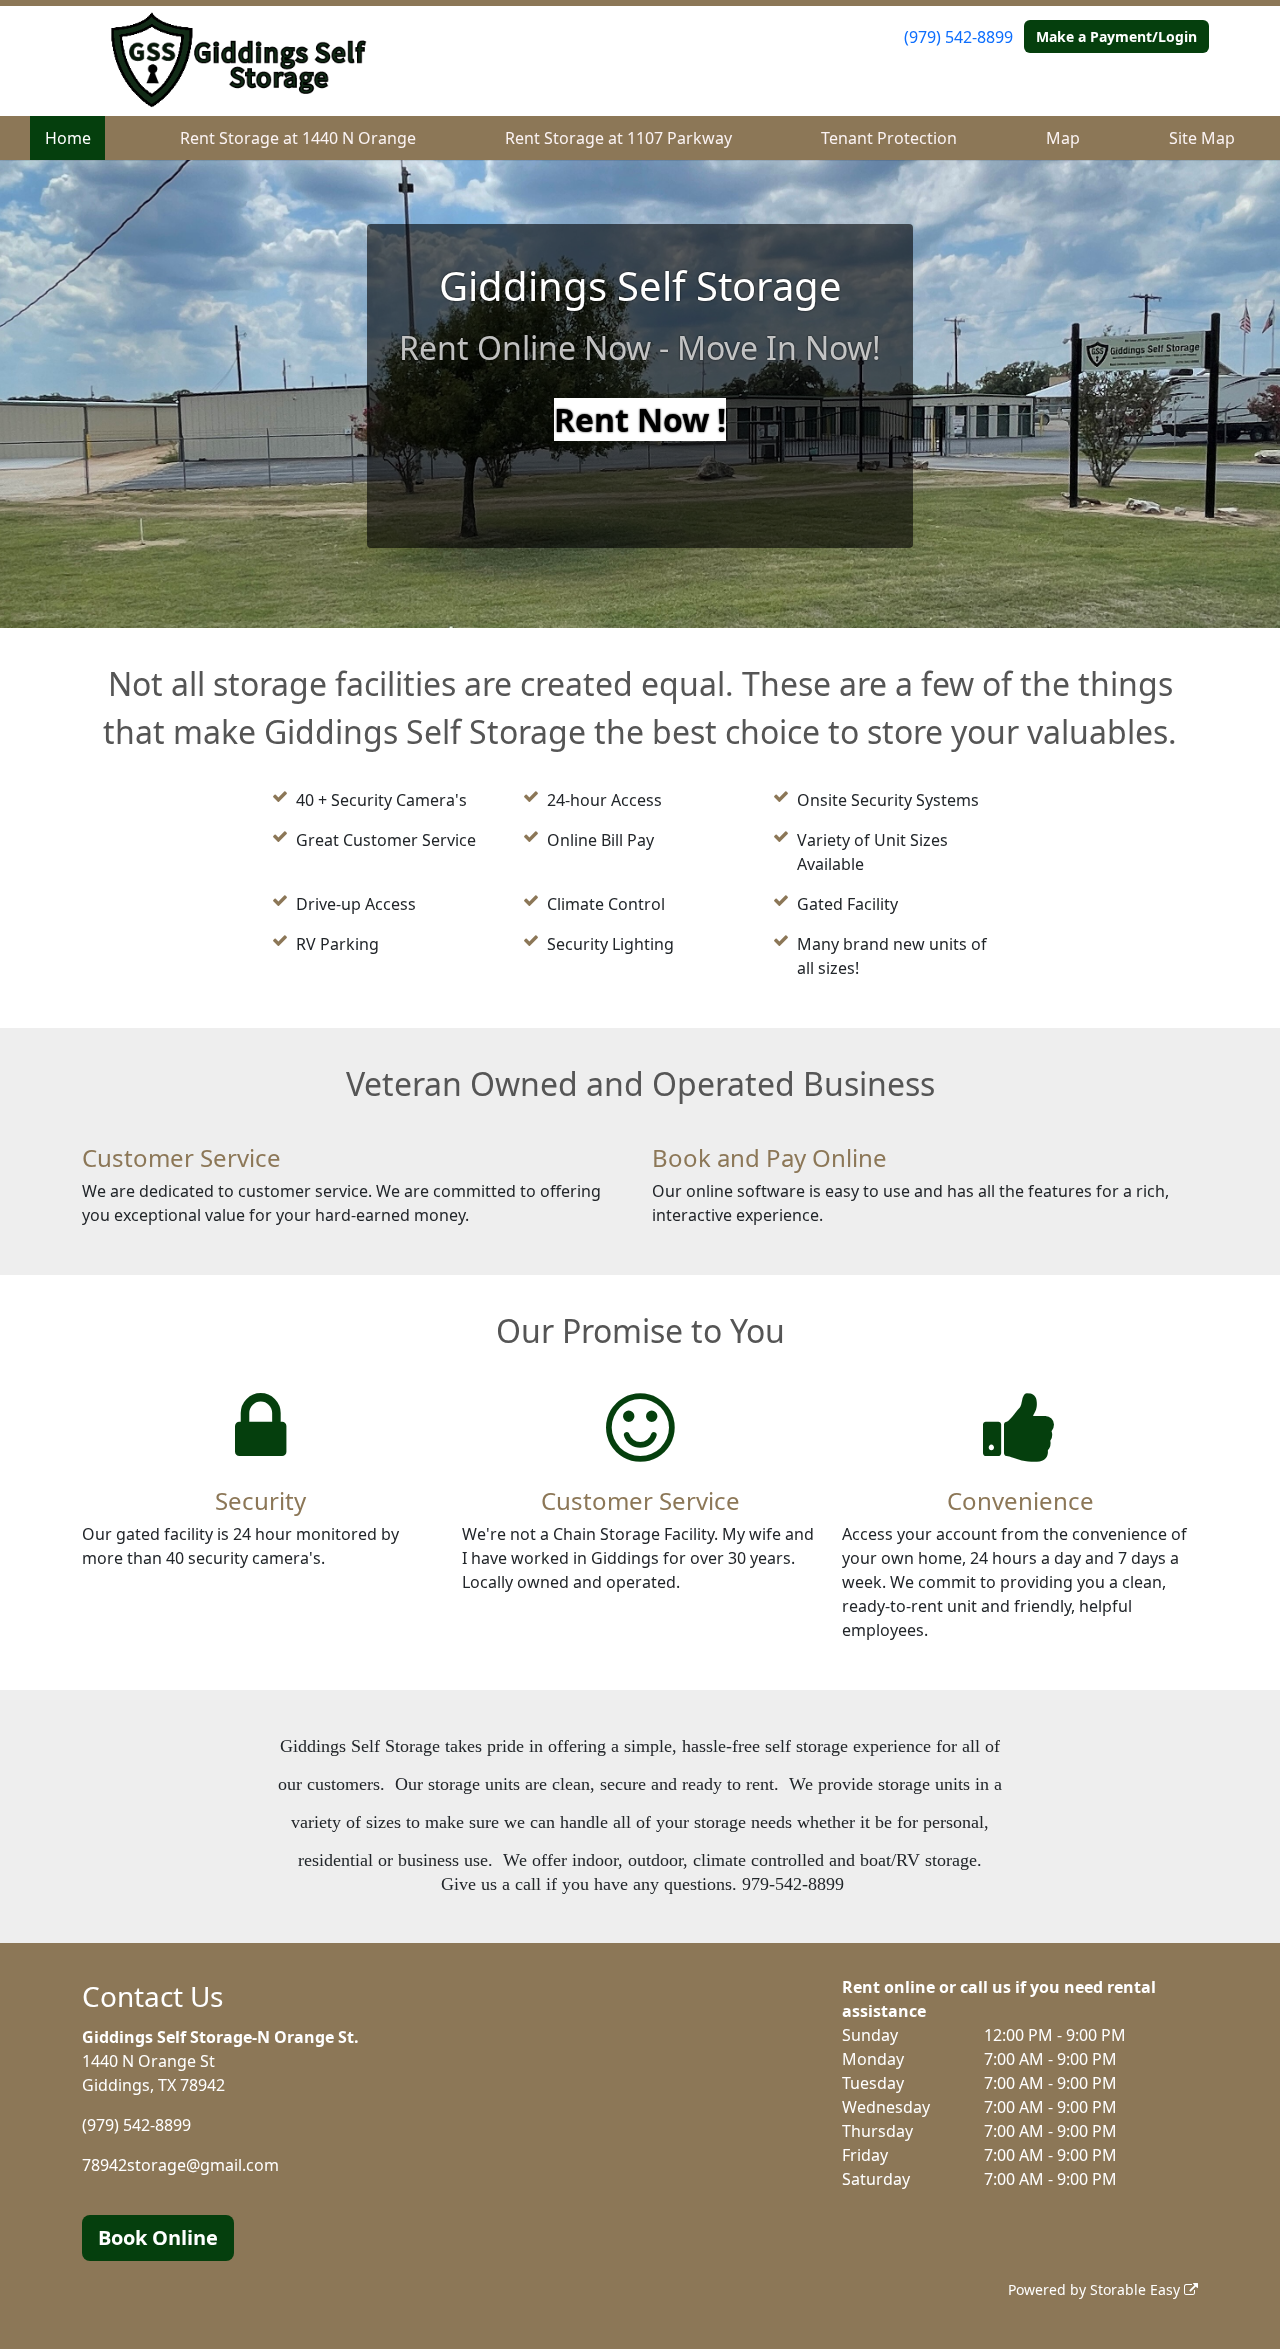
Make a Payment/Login (1116, 36)
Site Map (1202, 138)
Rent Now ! (640, 419)
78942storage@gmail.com (180, 2165)
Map (1063, 138)
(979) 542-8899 (958, 37)
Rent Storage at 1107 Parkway (618, 138)
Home (68, 138)
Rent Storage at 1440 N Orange (298, 138)
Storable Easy (1137, 2289)
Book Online (158, 2237)
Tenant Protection (889, 138)
